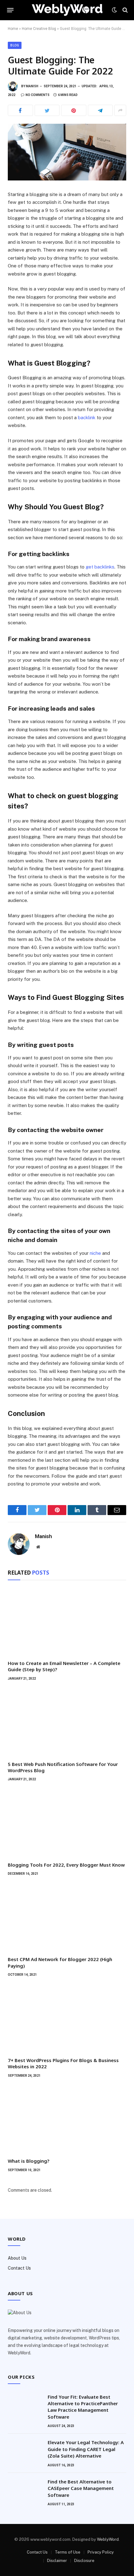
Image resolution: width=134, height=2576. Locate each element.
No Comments (38, 95)
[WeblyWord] (67, 10)
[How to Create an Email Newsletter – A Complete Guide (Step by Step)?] (67, 1622)
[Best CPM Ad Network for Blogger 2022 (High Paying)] (67, 1918)
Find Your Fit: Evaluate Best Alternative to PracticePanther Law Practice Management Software (83, 2407)
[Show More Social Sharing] (120, 110)
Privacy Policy (101, 2552)
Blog (15, 45)
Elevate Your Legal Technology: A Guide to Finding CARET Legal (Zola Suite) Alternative (86, 2449)
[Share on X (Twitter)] (47, 110)
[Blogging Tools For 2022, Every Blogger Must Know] (67, 1823)
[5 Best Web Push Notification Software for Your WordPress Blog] (67, 1723)
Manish (32, 86)
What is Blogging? (29, 2161)
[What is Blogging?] (67, 2120)
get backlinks (100, 567)
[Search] (124, 10)
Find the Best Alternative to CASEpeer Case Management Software (81, 2488)
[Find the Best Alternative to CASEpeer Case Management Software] (25, 2490)
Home (13, 29)
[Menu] (10, 10)
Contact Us (19, 2268)
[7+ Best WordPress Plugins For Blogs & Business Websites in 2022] (67, 2019)
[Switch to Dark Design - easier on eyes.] (114, 10)
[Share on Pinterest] (74, 110)
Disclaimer (57, 2561)
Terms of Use (68, 2552)
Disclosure (84, 2561)
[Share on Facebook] (20, 110)
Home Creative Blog (39, 29)
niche (95, 1253)
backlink (87, 417)
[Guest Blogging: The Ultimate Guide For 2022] (67, 152)
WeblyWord (108, 2539)
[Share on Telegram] (100, 110)
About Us (17, 2258)
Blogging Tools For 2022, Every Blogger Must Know (66, 1865)
